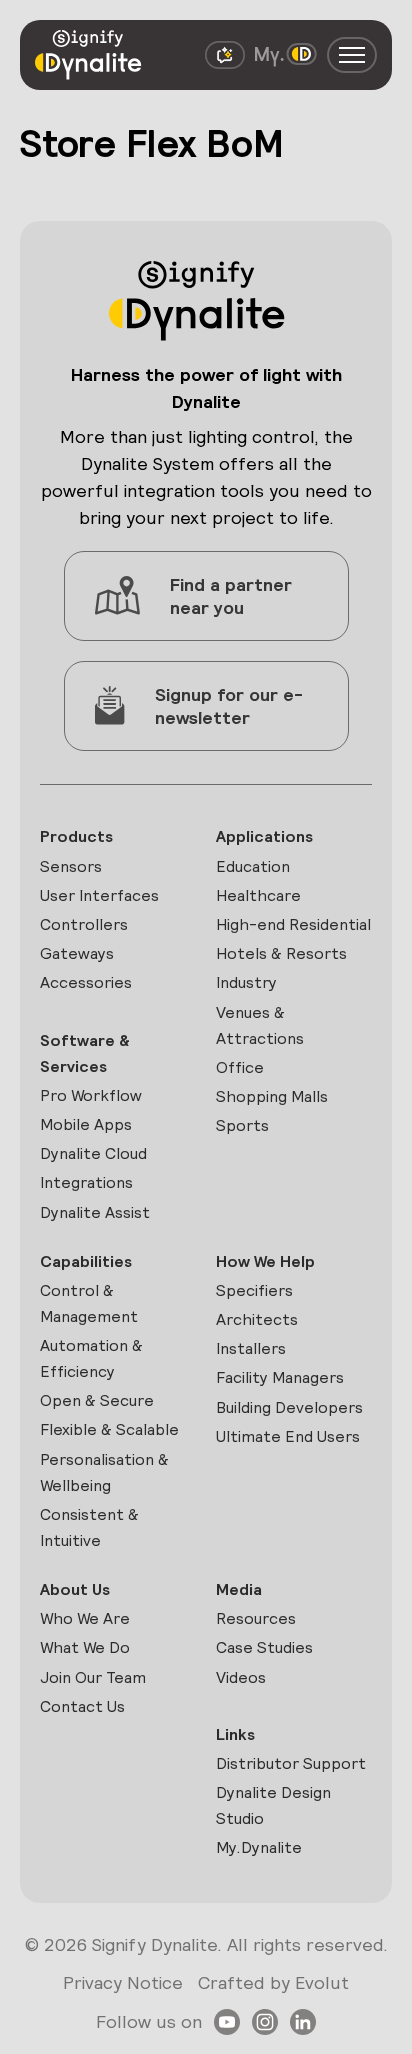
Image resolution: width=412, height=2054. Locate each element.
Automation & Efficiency (91, 1358)
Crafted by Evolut (273, 1982)
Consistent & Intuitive (89, 1527)
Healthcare (258, 895)
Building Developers (289, 1407)
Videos (241, 1677)
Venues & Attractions (260, 1025)
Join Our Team (93, 1677)
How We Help (265, 1261)
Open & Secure (97, 1400)
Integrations (86, 1182)
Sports (242, 1125)
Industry (246, 982)
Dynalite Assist (95, 1212)
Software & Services (85, 1053)
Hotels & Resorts (281, 953)
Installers (251, 1348)
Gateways (77, 953)
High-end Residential (293, 924)
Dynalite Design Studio (273, 1805)
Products (76, 836)
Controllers (84, 924)
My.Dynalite (259, 1847)
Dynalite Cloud (93, 1153)
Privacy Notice (123, 1982)
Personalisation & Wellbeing (104, 1472)
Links (235, 1734)
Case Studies (264, 1647)
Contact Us (82, 1706)
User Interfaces (99, 895)
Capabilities (86, 1261)
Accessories (86, 982)
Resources (256, 1618)
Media (239, 1589)
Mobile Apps (86, 1124)
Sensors (71, 866)
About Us (75, 1589)
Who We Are (85, 1618)
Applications (264, 836)
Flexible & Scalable (109, 1429)
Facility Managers (280, 1377)
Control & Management (89, 1303)
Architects (257, 1319)
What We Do (85, 1647)
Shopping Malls (272, 1096)
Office (240, 1067)
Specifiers (254, 1290)
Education (253, 866)
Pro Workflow (91, 1095)
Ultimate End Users (288, 1436)
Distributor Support (291, 1763)
